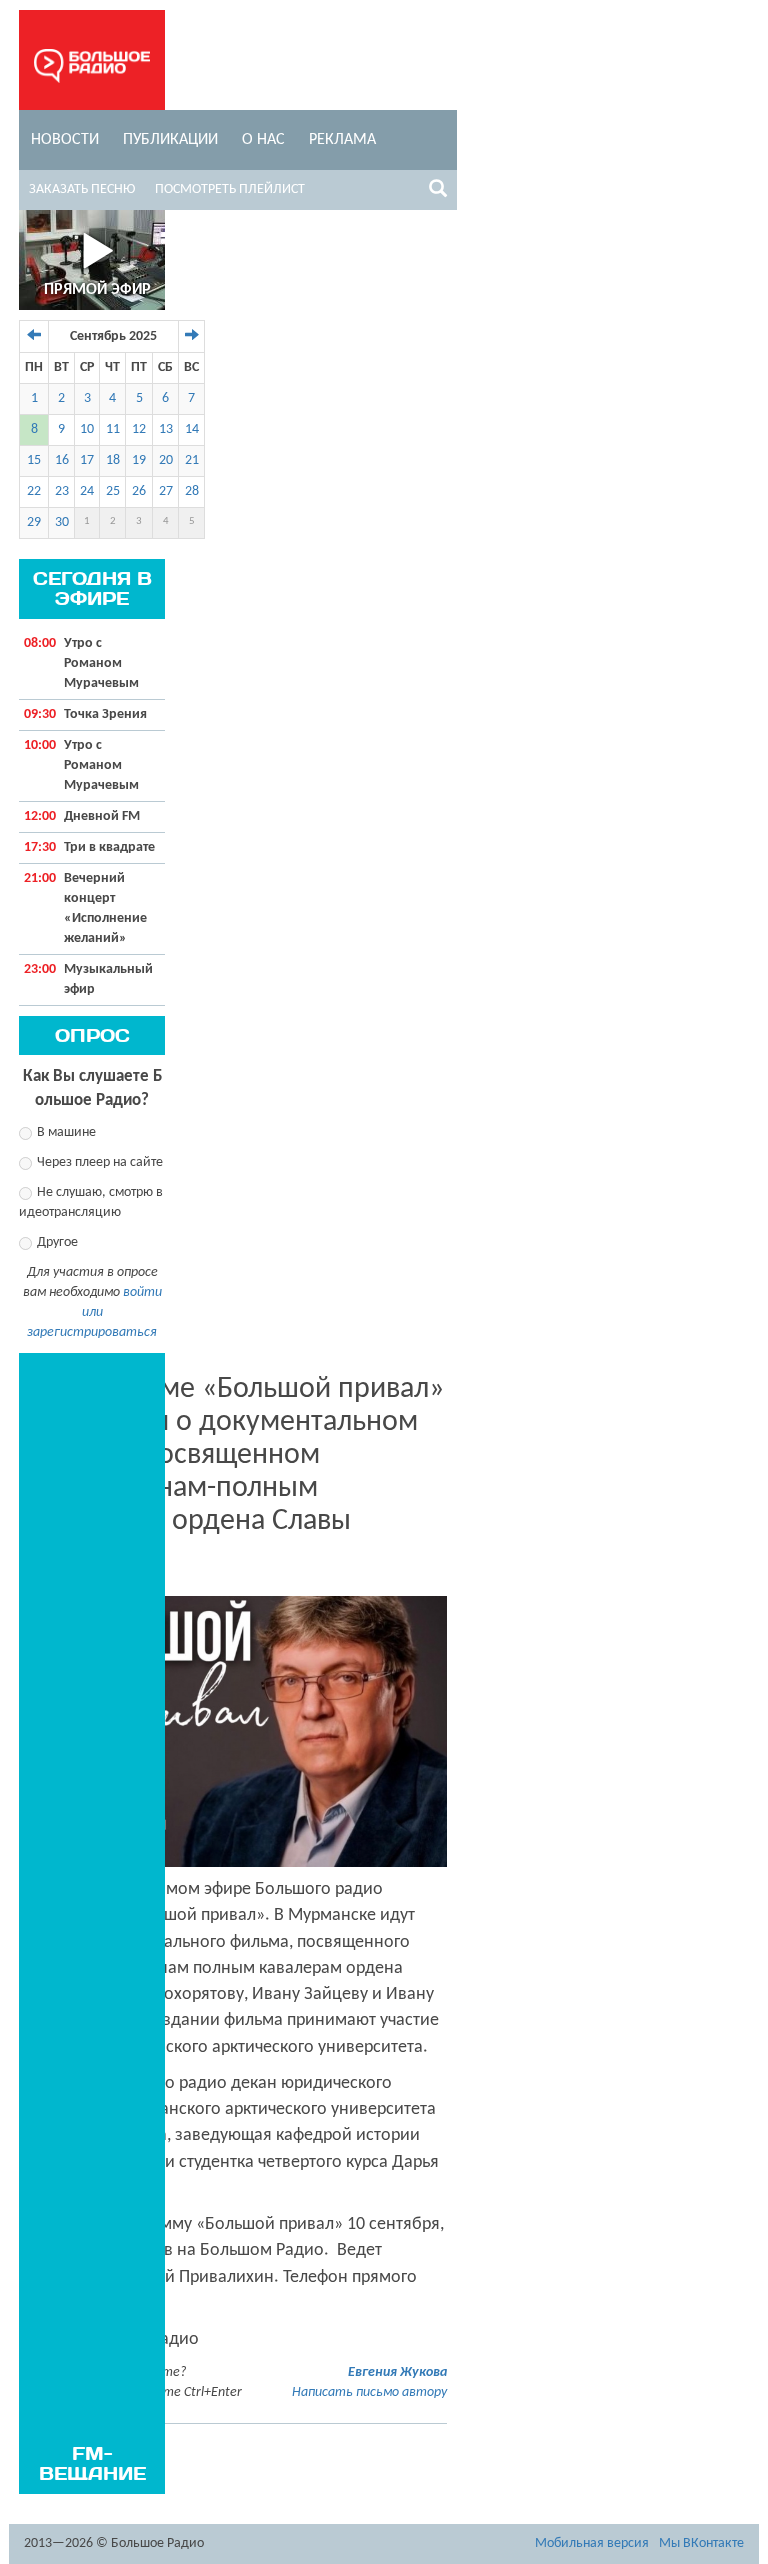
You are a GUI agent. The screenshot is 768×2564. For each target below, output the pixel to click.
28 (192, 491)
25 (113, 491)
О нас (263, 140)
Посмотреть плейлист (230, 189)
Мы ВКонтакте (701, 2543)
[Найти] (438, 192)
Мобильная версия (592, 2543)
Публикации (170, 140)
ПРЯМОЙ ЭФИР (97, 290)
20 (166, 460)
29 (34, 522)
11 (113, 429)
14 (192, 429)
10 (87, 429)
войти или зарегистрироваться (94, 1312)
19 (139, 460)
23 (62, 491)
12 (139, 429)
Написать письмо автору (369, 2392)
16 (62, 460)
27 (166, 491)
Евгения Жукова (397, 2372)
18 (113, 460)
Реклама (342, 140)
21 (192, 460)
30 (62, 522)
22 (34, 491)
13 (166, 429)
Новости (65, 140)
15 (34, 460)
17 (87, 460)
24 (87, 491)
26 (139, 491)
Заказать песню (82, 189)
